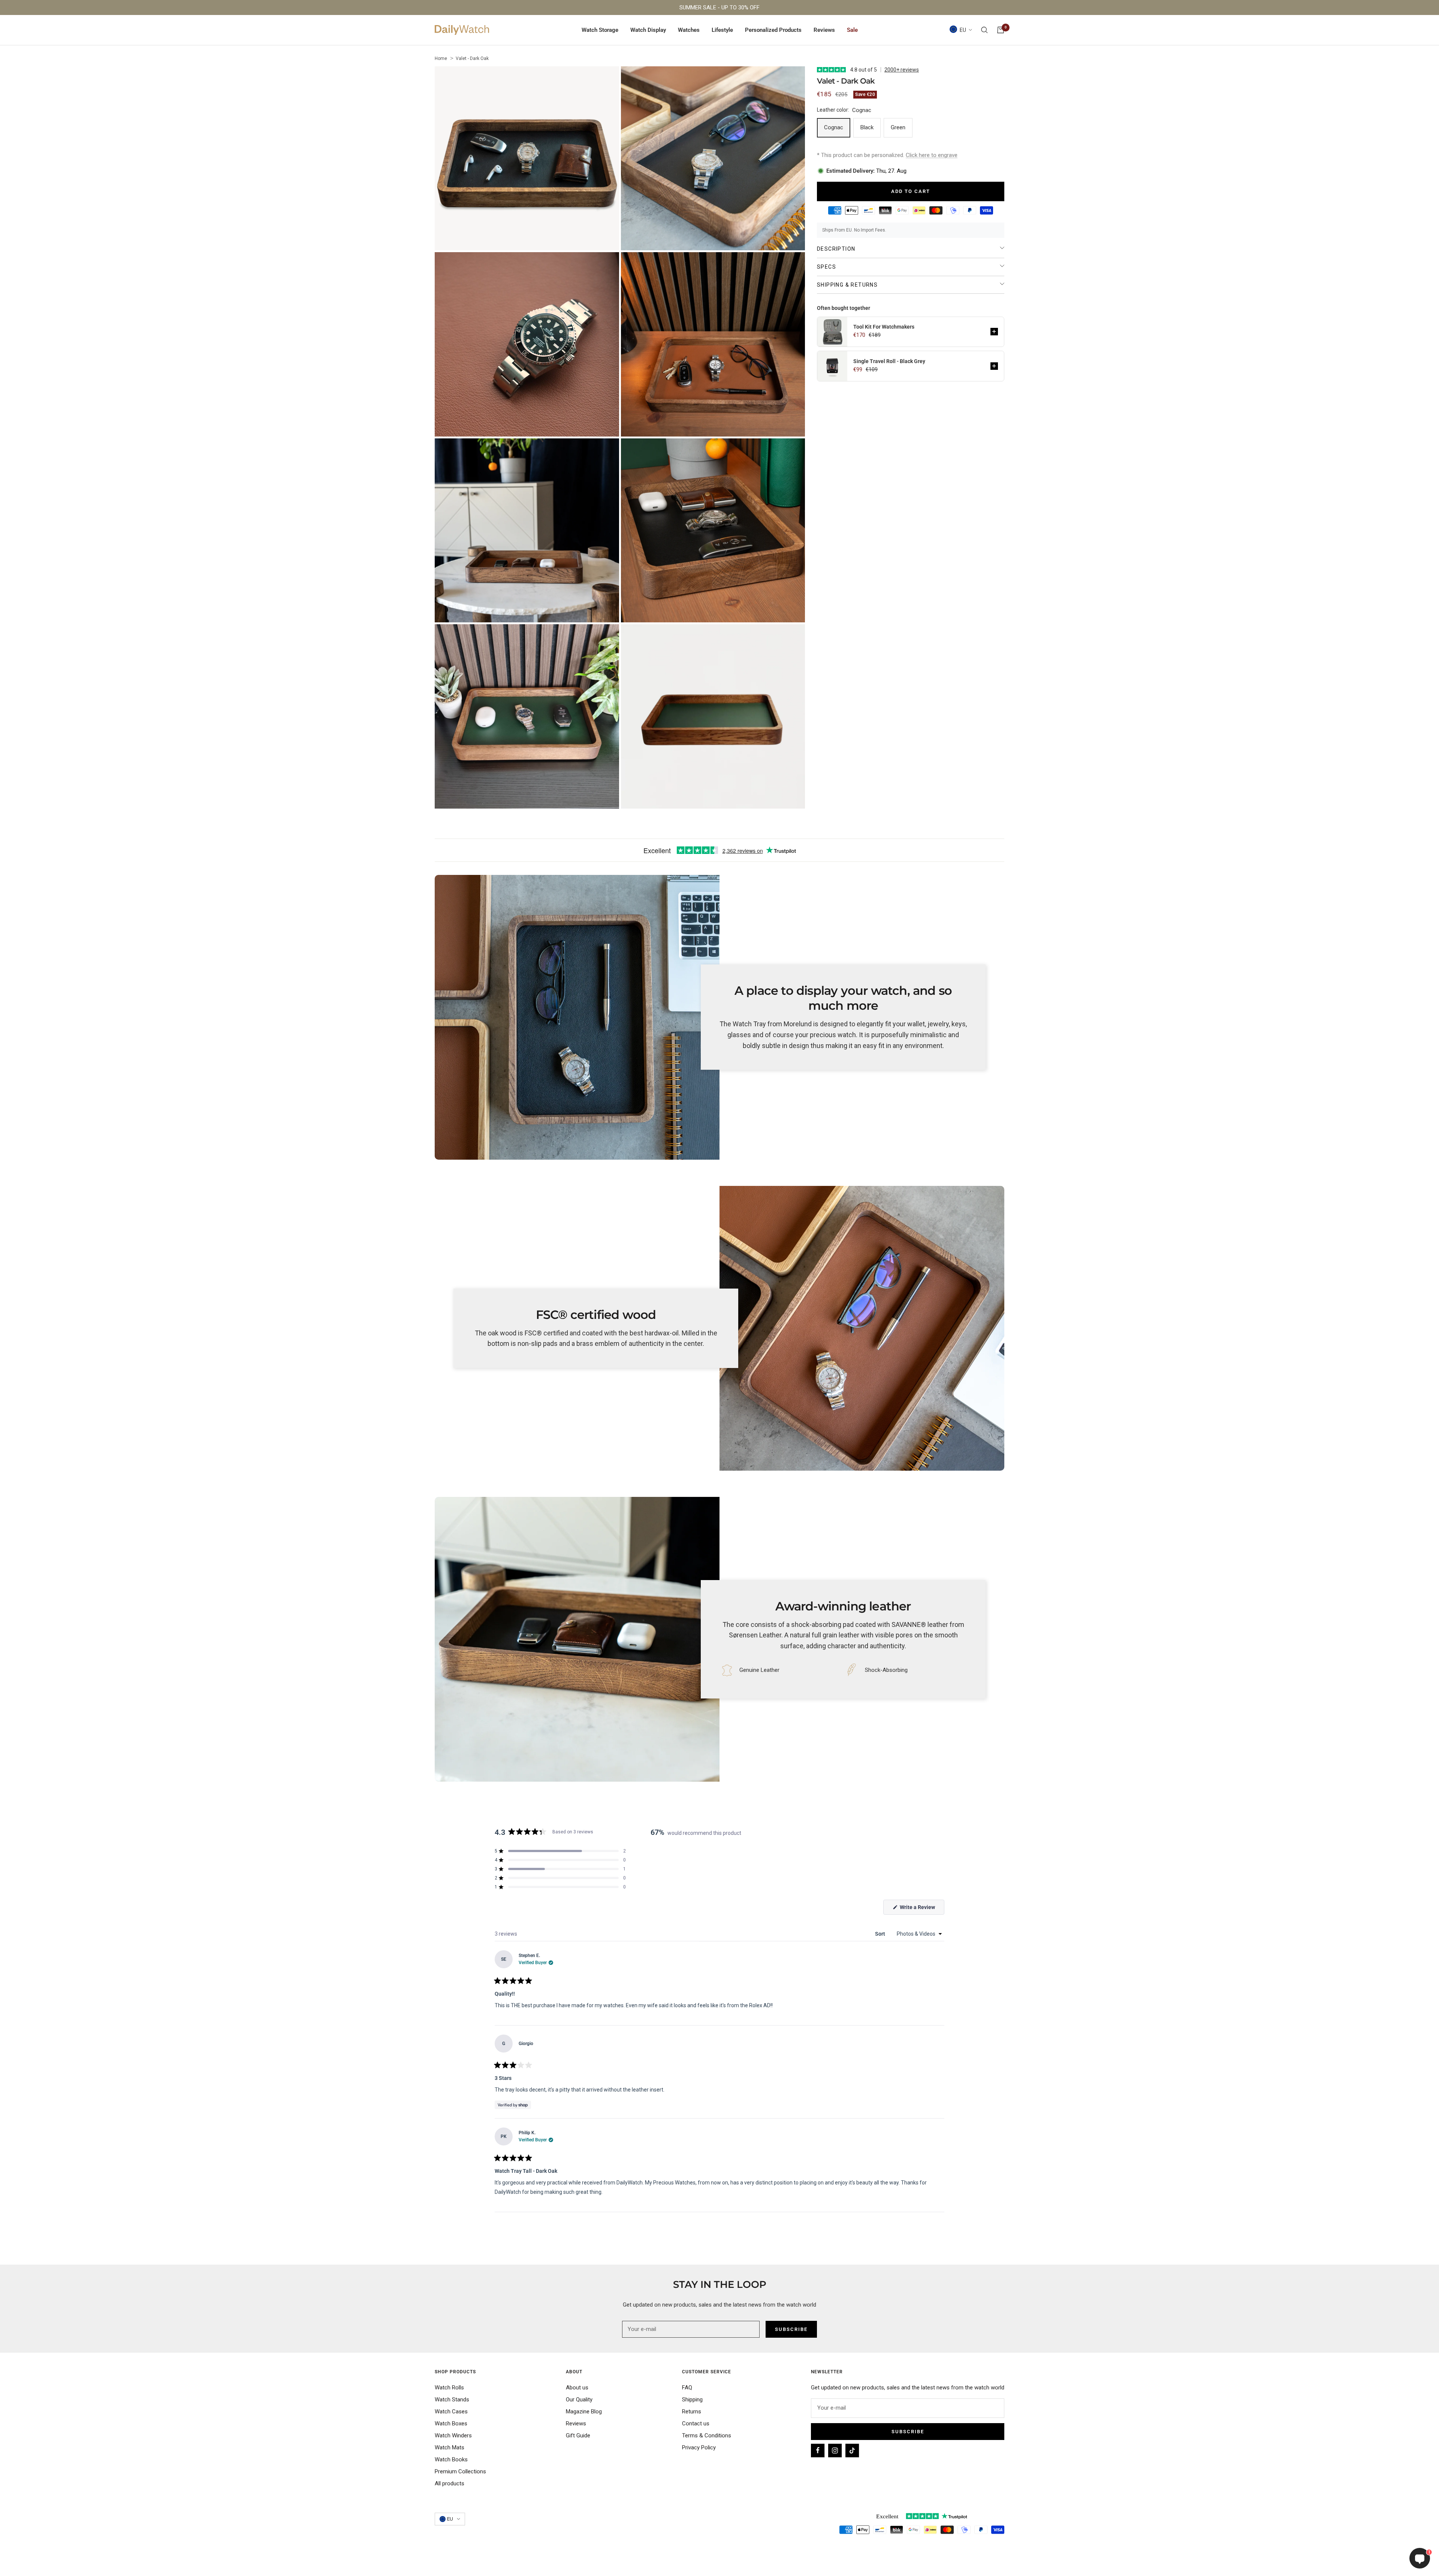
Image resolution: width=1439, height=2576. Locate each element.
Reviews (824, 30)
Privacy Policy (699, 2447)
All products (450, 2483)
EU (963, 30)
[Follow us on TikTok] (852, 2450)
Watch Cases (451, 2412)
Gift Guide (578, 2435)
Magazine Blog (584, 2412)
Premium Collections (460, 2471)
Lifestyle (722, 30)
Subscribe (908, 2432)
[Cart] (1001, 30)
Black (867, 127)
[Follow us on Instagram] (835, 2450)
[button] (994, 332)
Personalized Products (773, 30)
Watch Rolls (449, 2388)
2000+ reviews (902, 70)
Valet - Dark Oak (472, 58)
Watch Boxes (451, 2424)
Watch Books (451, 2459)
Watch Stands (452, 2400)
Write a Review (921, 1909)
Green (898, 127)
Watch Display (648, 30)
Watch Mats (450, 2447)
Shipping (692, 2400)
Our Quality (579, 2400)
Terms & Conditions (707, 2435)
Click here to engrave (932, 155)
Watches (689, 30)
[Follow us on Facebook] (818, 2450)
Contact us (696, 2424)
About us (577, 2388)
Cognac (834, 127)
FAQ (687, 2388)
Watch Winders (453, 2435)
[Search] (984, 30)
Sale (852, 30)
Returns (692, 2412)
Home (441, 58)
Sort (881, 1934)
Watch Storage (600, 30)
